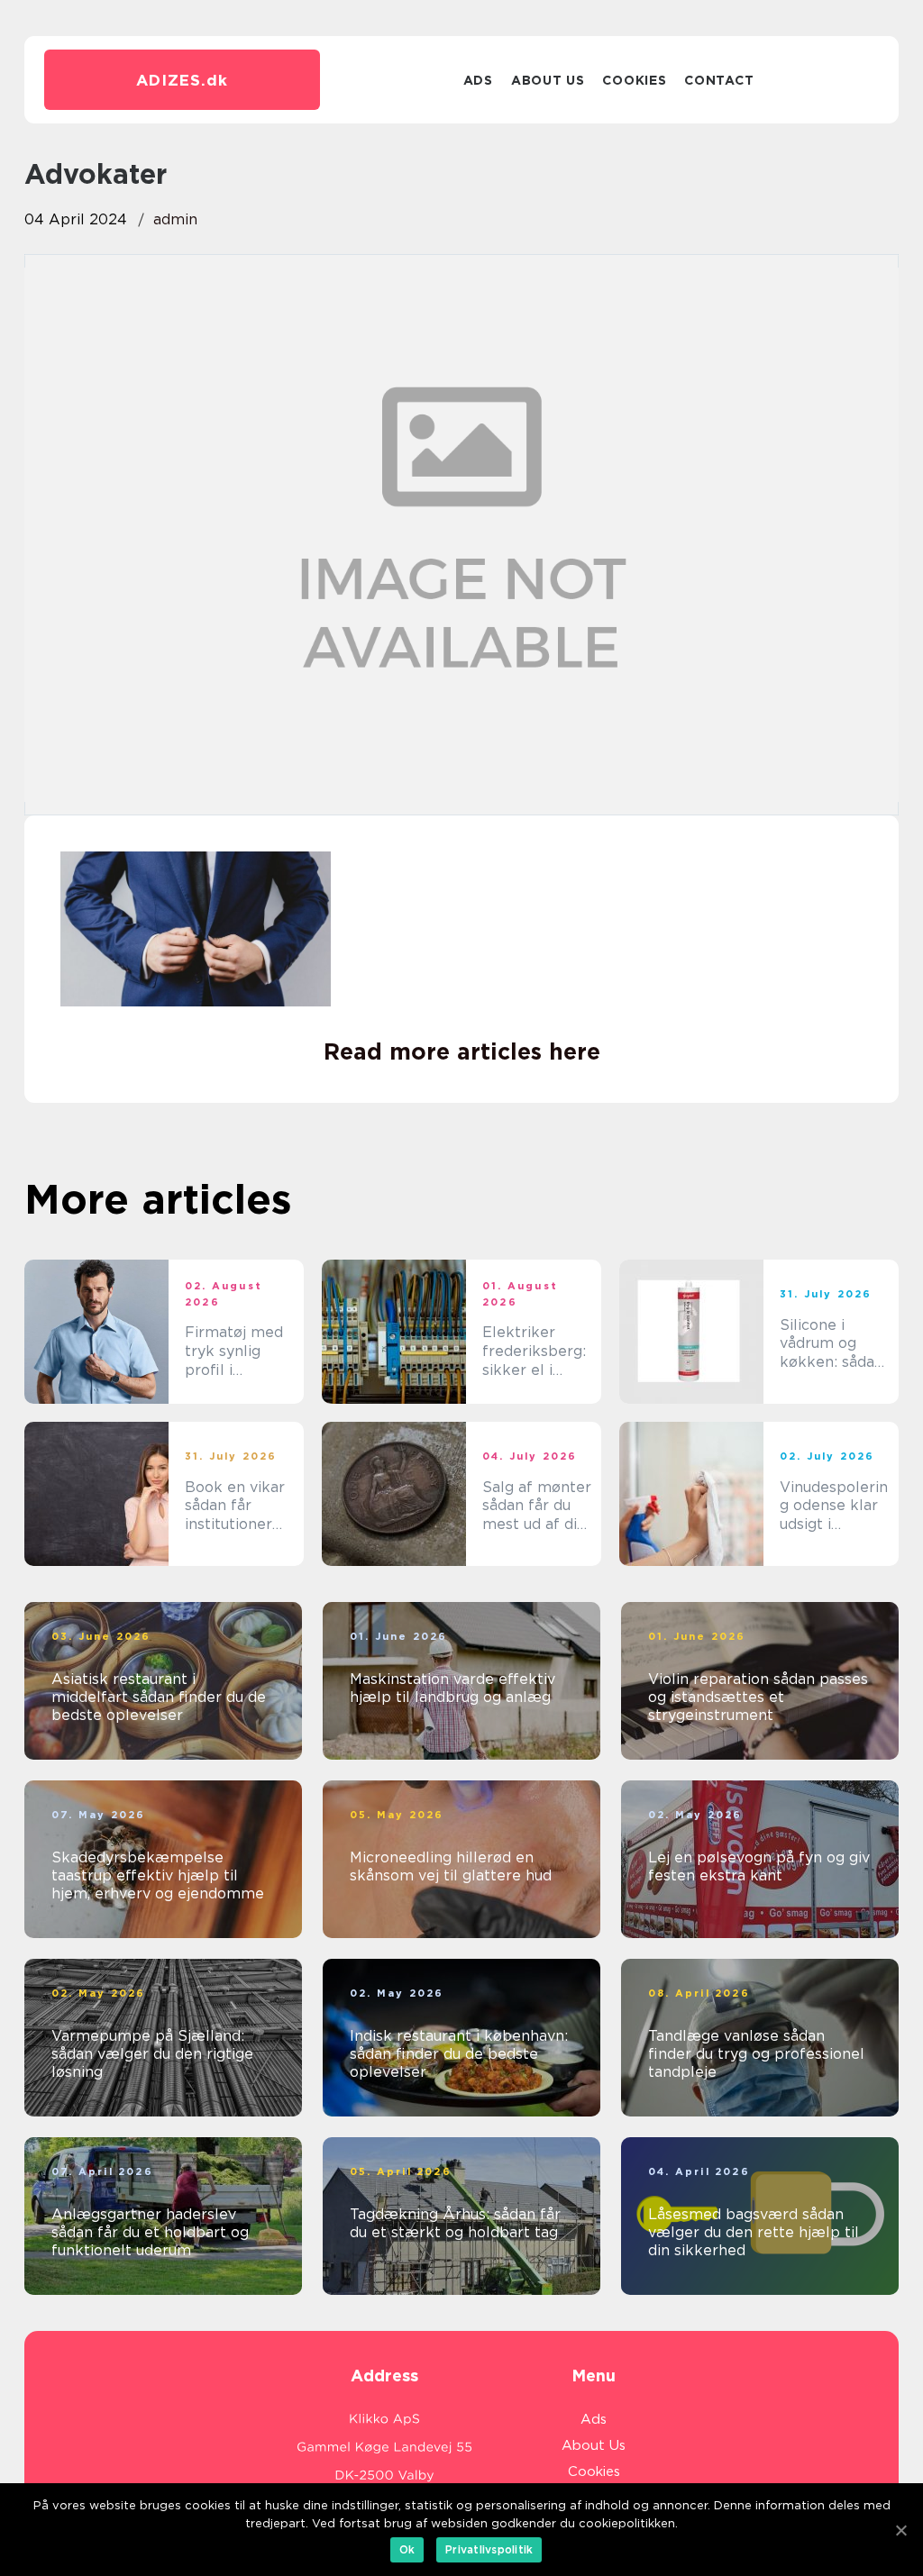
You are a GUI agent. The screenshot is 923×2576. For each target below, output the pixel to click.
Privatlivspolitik (489, 2549)
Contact (719, 80)
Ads (478, 80)
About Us (548, 80)
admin (175, 219)
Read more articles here (462, 1051)
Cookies (634, 80)
